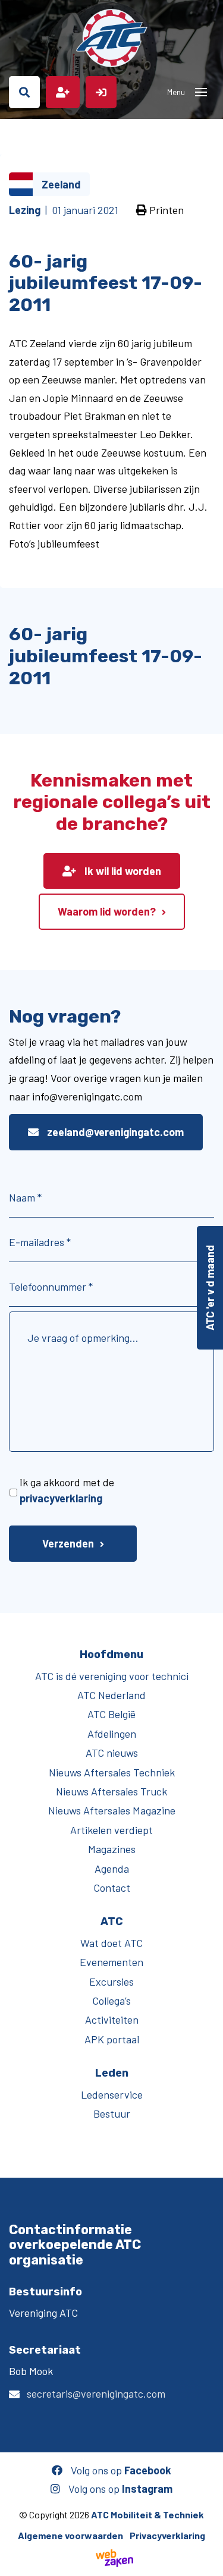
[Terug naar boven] (208, 2561)
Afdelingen (112, 1734)
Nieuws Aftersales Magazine (112, 1810)
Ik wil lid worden (122, 871)
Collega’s (111, 2001)
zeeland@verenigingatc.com (114, 1132)
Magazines (112, 1849)
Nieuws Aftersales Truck (111, 1791)
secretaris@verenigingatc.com (96, 2393)
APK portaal (112, 2039)
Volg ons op (120, 2470)
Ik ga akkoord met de (67, 1490)
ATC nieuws (112, 1753)
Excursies (111, 1981)
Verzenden (68, 1543)
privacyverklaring (61, 1498)
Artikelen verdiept (111, 1830)
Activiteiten (112, 2020)
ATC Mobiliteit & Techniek (147, 2514)
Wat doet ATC (111, 1943)
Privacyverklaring (167, 2535)
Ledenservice (112, 2094)
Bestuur (112, 2113)
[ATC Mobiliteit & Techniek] (111, 38)
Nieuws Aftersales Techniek (112, 1772)
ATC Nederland (111, 1695)
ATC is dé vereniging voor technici (112, 1676)
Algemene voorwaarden (70, 2535)
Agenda (112, 1869)
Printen (165, 210)
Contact (112, 1888)
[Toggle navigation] (201, 92)
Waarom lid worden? (107, 911)
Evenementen (111, 1962)
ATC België (111, 1714)
